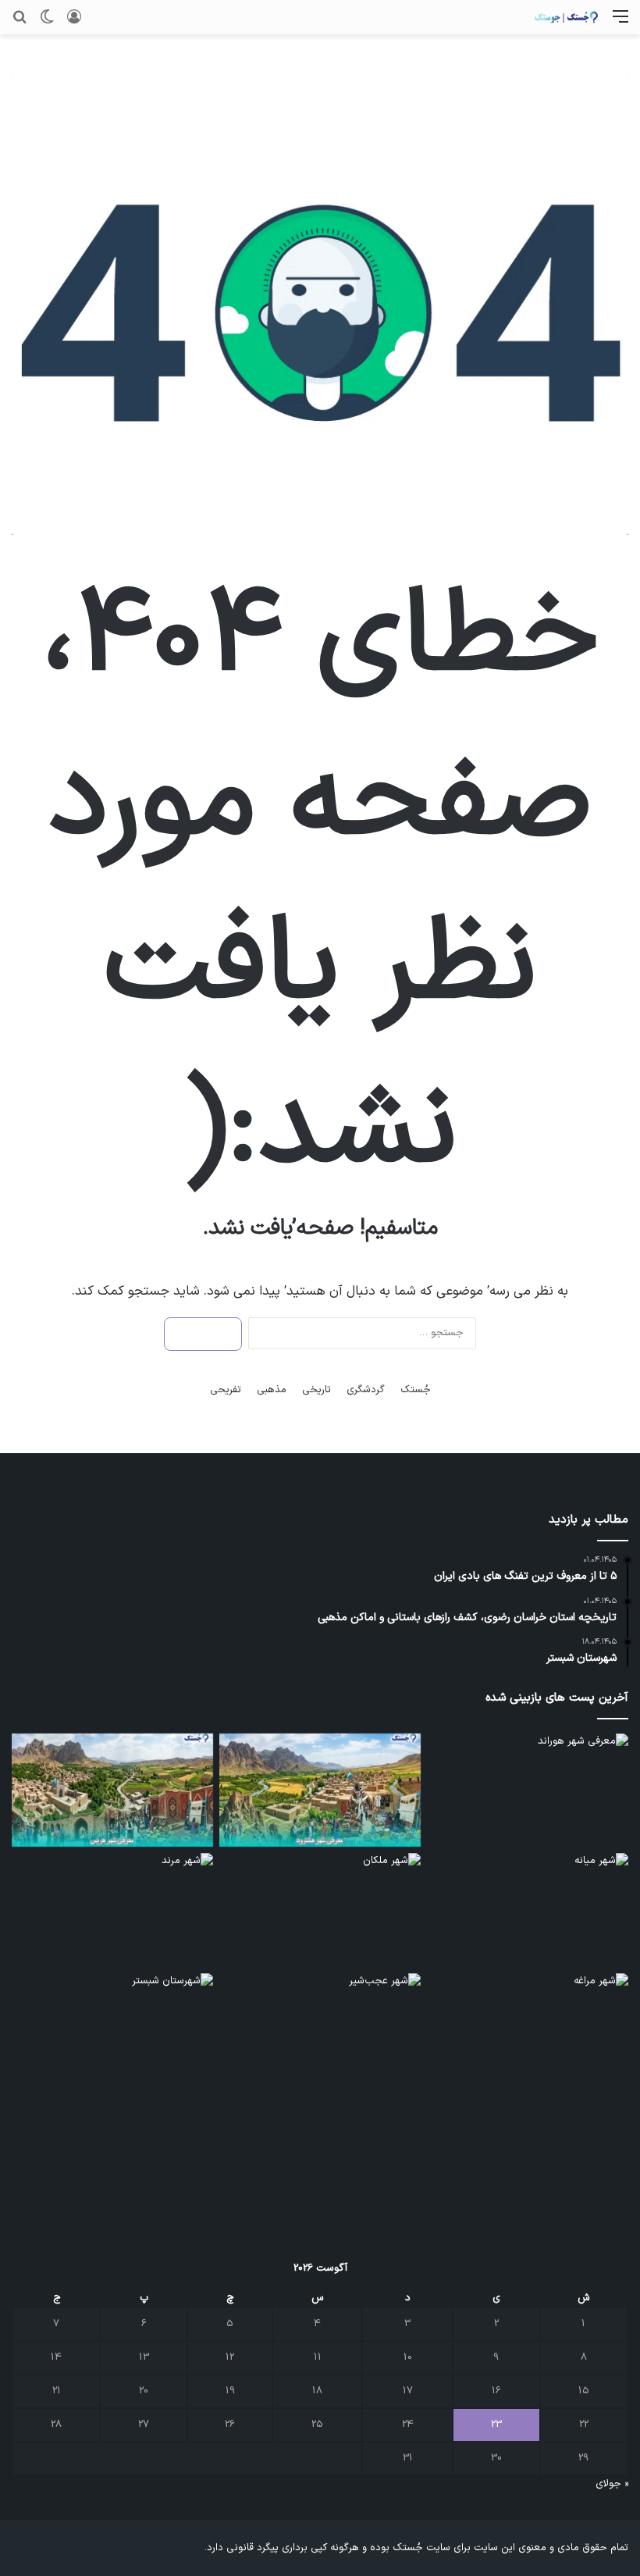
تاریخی (316, 1390)
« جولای (612, 2484)
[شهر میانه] (528, 1910)
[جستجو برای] (20, 23)
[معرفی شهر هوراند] (528, 1790)
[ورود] (74, 23)
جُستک (416, 1390)
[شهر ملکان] (320, 1910)
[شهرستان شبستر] (112, 2030)
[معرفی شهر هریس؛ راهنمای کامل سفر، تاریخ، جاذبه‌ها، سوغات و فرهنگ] (112, 1790)
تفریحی (226, 1390)
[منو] (620, 23)
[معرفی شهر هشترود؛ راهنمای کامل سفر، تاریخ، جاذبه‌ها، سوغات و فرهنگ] (320, 1790)
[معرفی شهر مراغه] (528, 2030)
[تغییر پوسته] (47, 23)
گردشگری (366, 1390)
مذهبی (272, 1390)
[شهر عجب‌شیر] (320, 2030)
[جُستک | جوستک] (566, 17)
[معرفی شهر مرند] (112, 1910)
